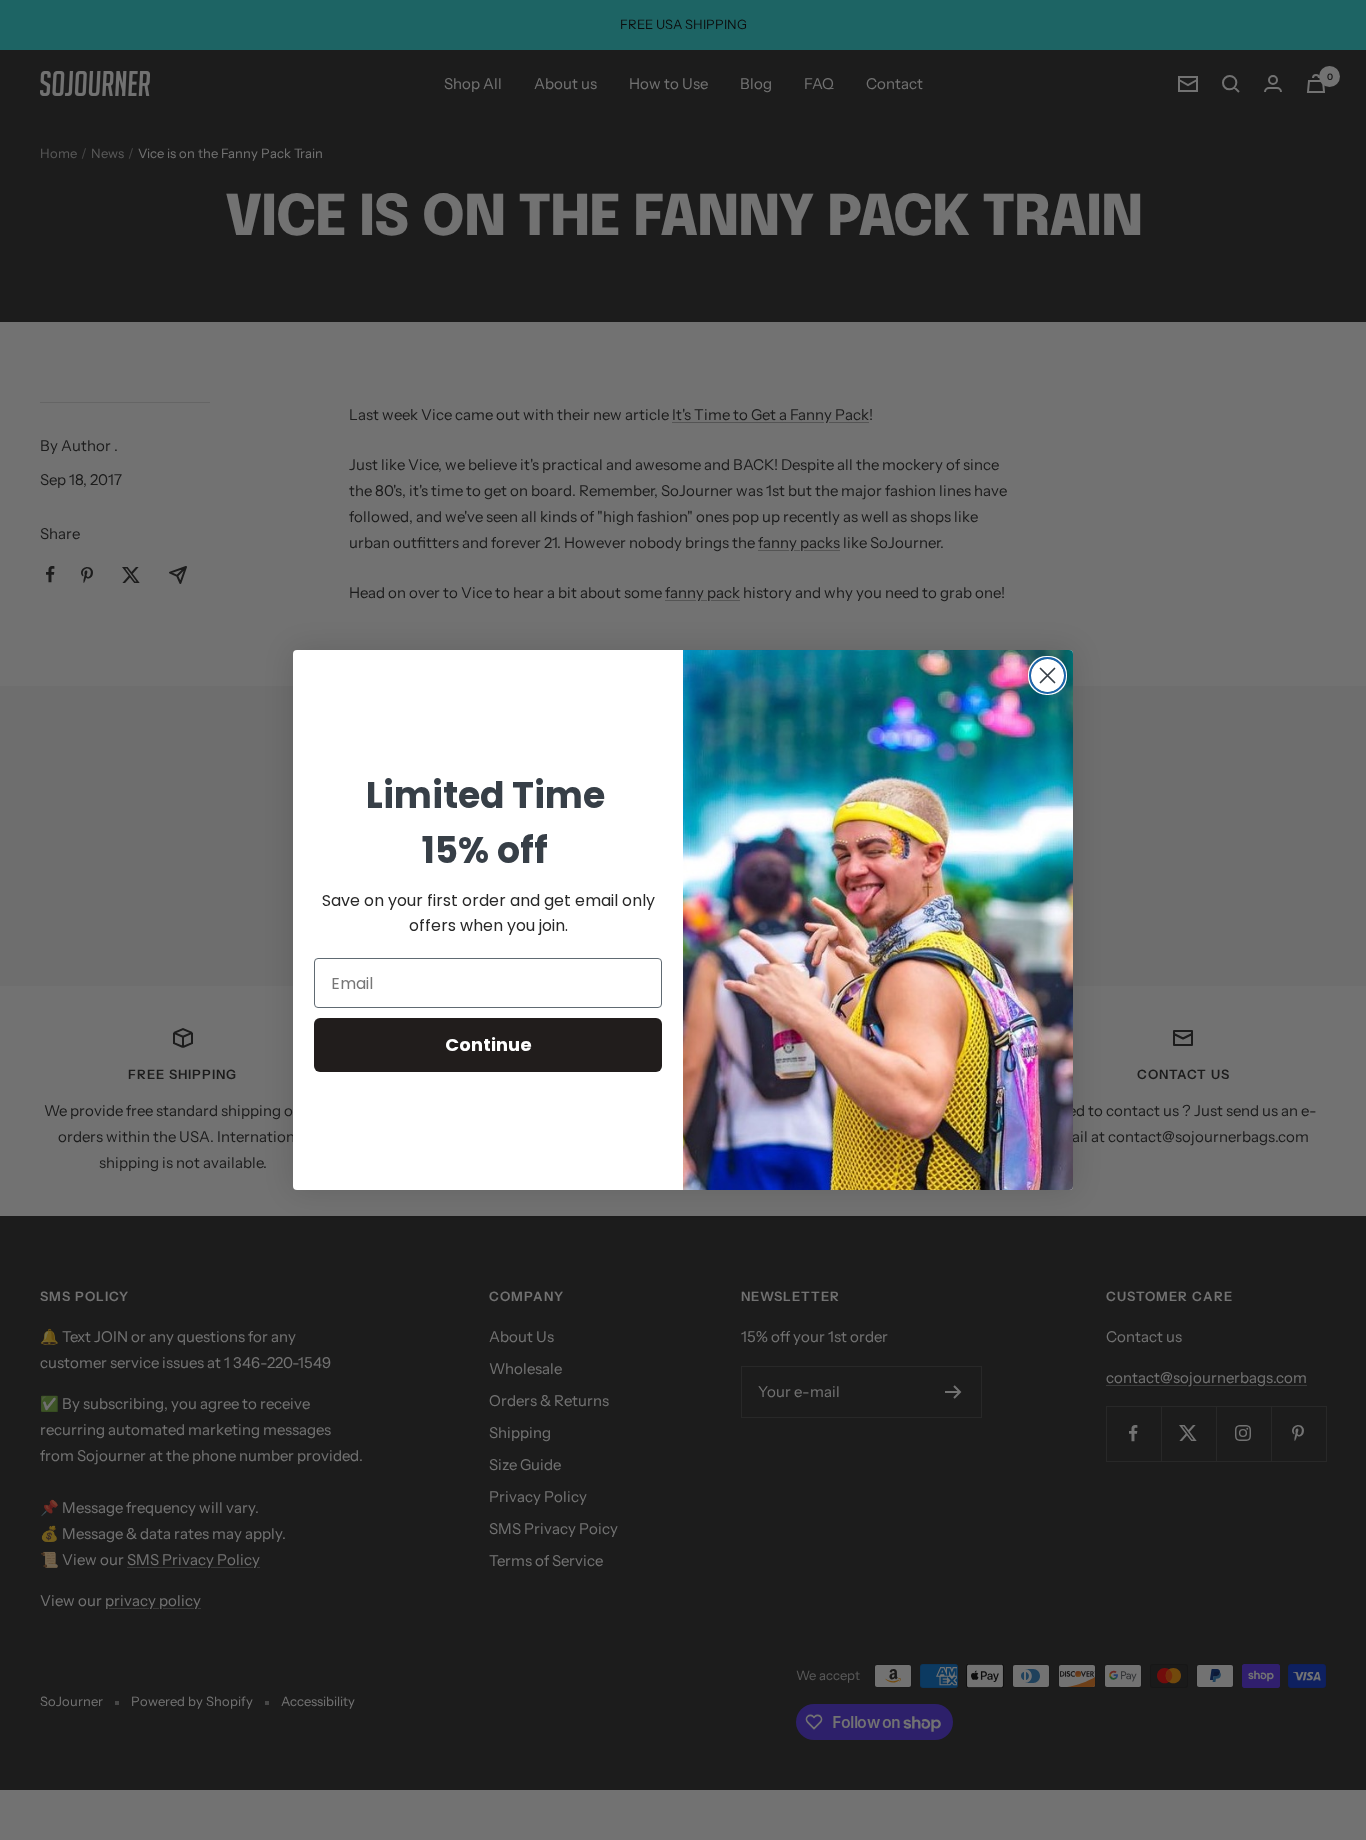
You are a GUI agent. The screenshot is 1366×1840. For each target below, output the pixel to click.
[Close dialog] (1047, 675)
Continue (488, 1044)
